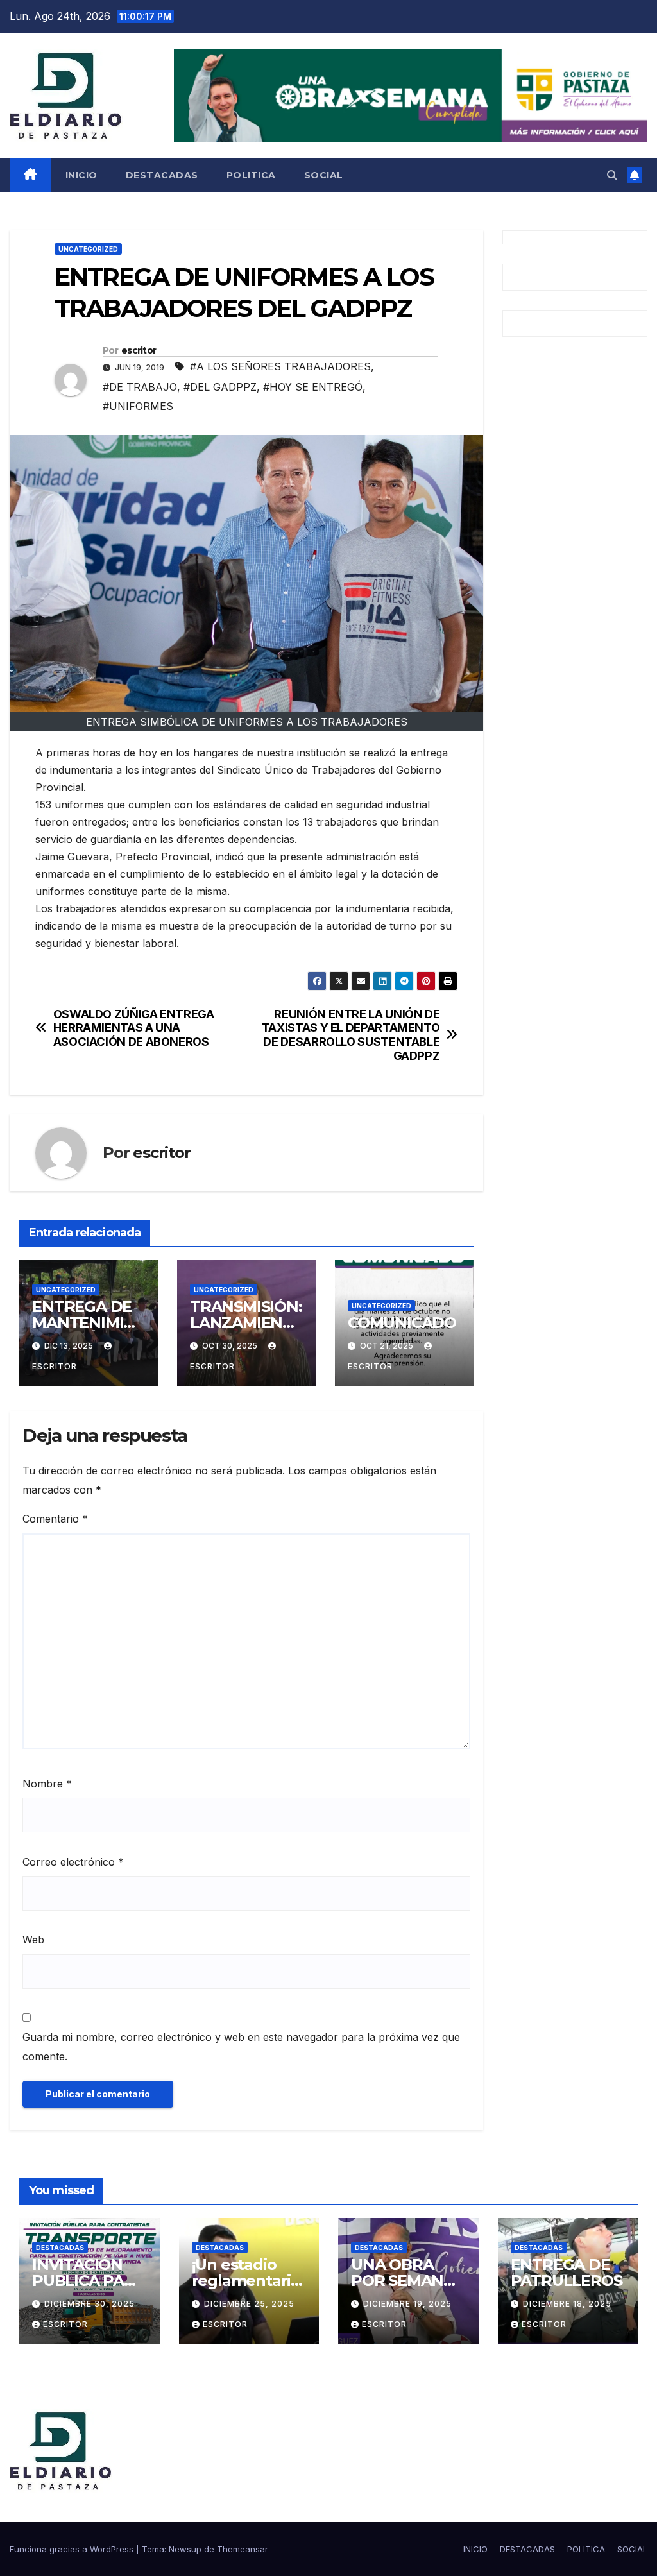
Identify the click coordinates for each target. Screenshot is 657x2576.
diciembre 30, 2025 (90, 2304)
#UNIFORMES (138, 406)
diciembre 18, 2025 (567, 2304)
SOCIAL (324, 175)
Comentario (55, 1519)
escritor (139, 350)
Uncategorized (88, 249)
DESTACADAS (162, 175)
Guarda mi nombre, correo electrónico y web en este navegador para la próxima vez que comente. (241, 2047)
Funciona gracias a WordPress (73, 2549)
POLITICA (251, 175)
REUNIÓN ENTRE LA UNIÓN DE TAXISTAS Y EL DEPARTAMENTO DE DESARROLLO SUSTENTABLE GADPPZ (351, 1035)
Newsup (185, 2549)
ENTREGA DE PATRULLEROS (567, 2273)
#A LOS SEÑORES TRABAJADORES (280, 366)
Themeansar (243, 2549)
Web (33, 1940)
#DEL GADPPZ (220, 387)
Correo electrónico (73, 1862)
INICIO (81, 175)
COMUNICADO (402, 1323)
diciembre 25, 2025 (249, 2304)
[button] (612, 175)
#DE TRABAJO (140, 387)
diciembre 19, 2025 (407, 2304)
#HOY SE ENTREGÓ (313, 387)
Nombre (47, 1784)
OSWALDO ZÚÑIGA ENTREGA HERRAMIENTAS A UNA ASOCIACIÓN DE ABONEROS (134, 1028)
